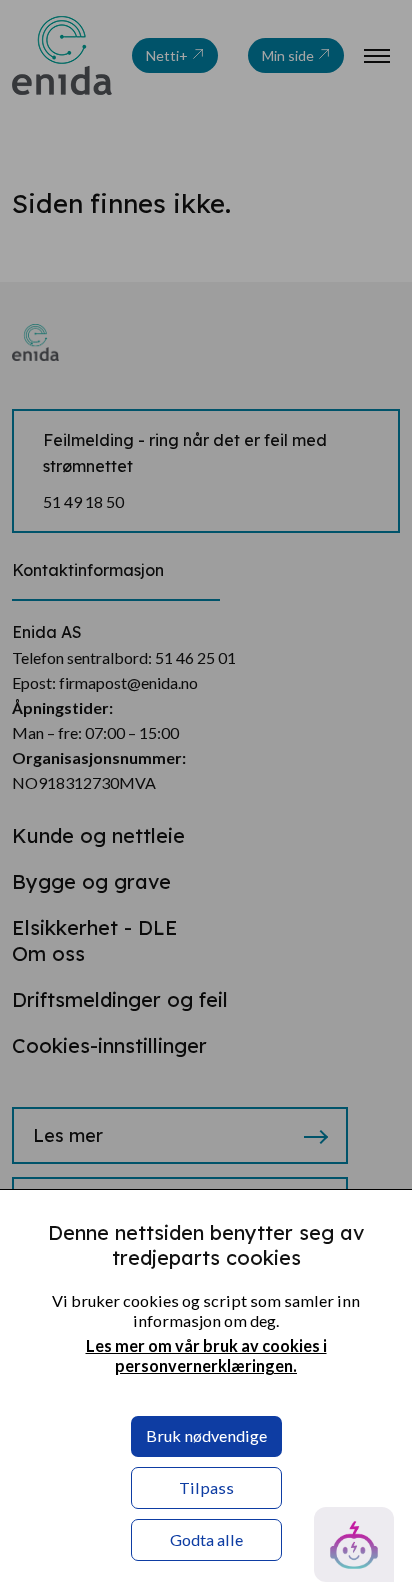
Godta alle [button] (206, 1539)
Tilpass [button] (206, 1487)
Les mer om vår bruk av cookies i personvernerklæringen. (206, 1355)
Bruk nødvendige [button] (206, 1435)
